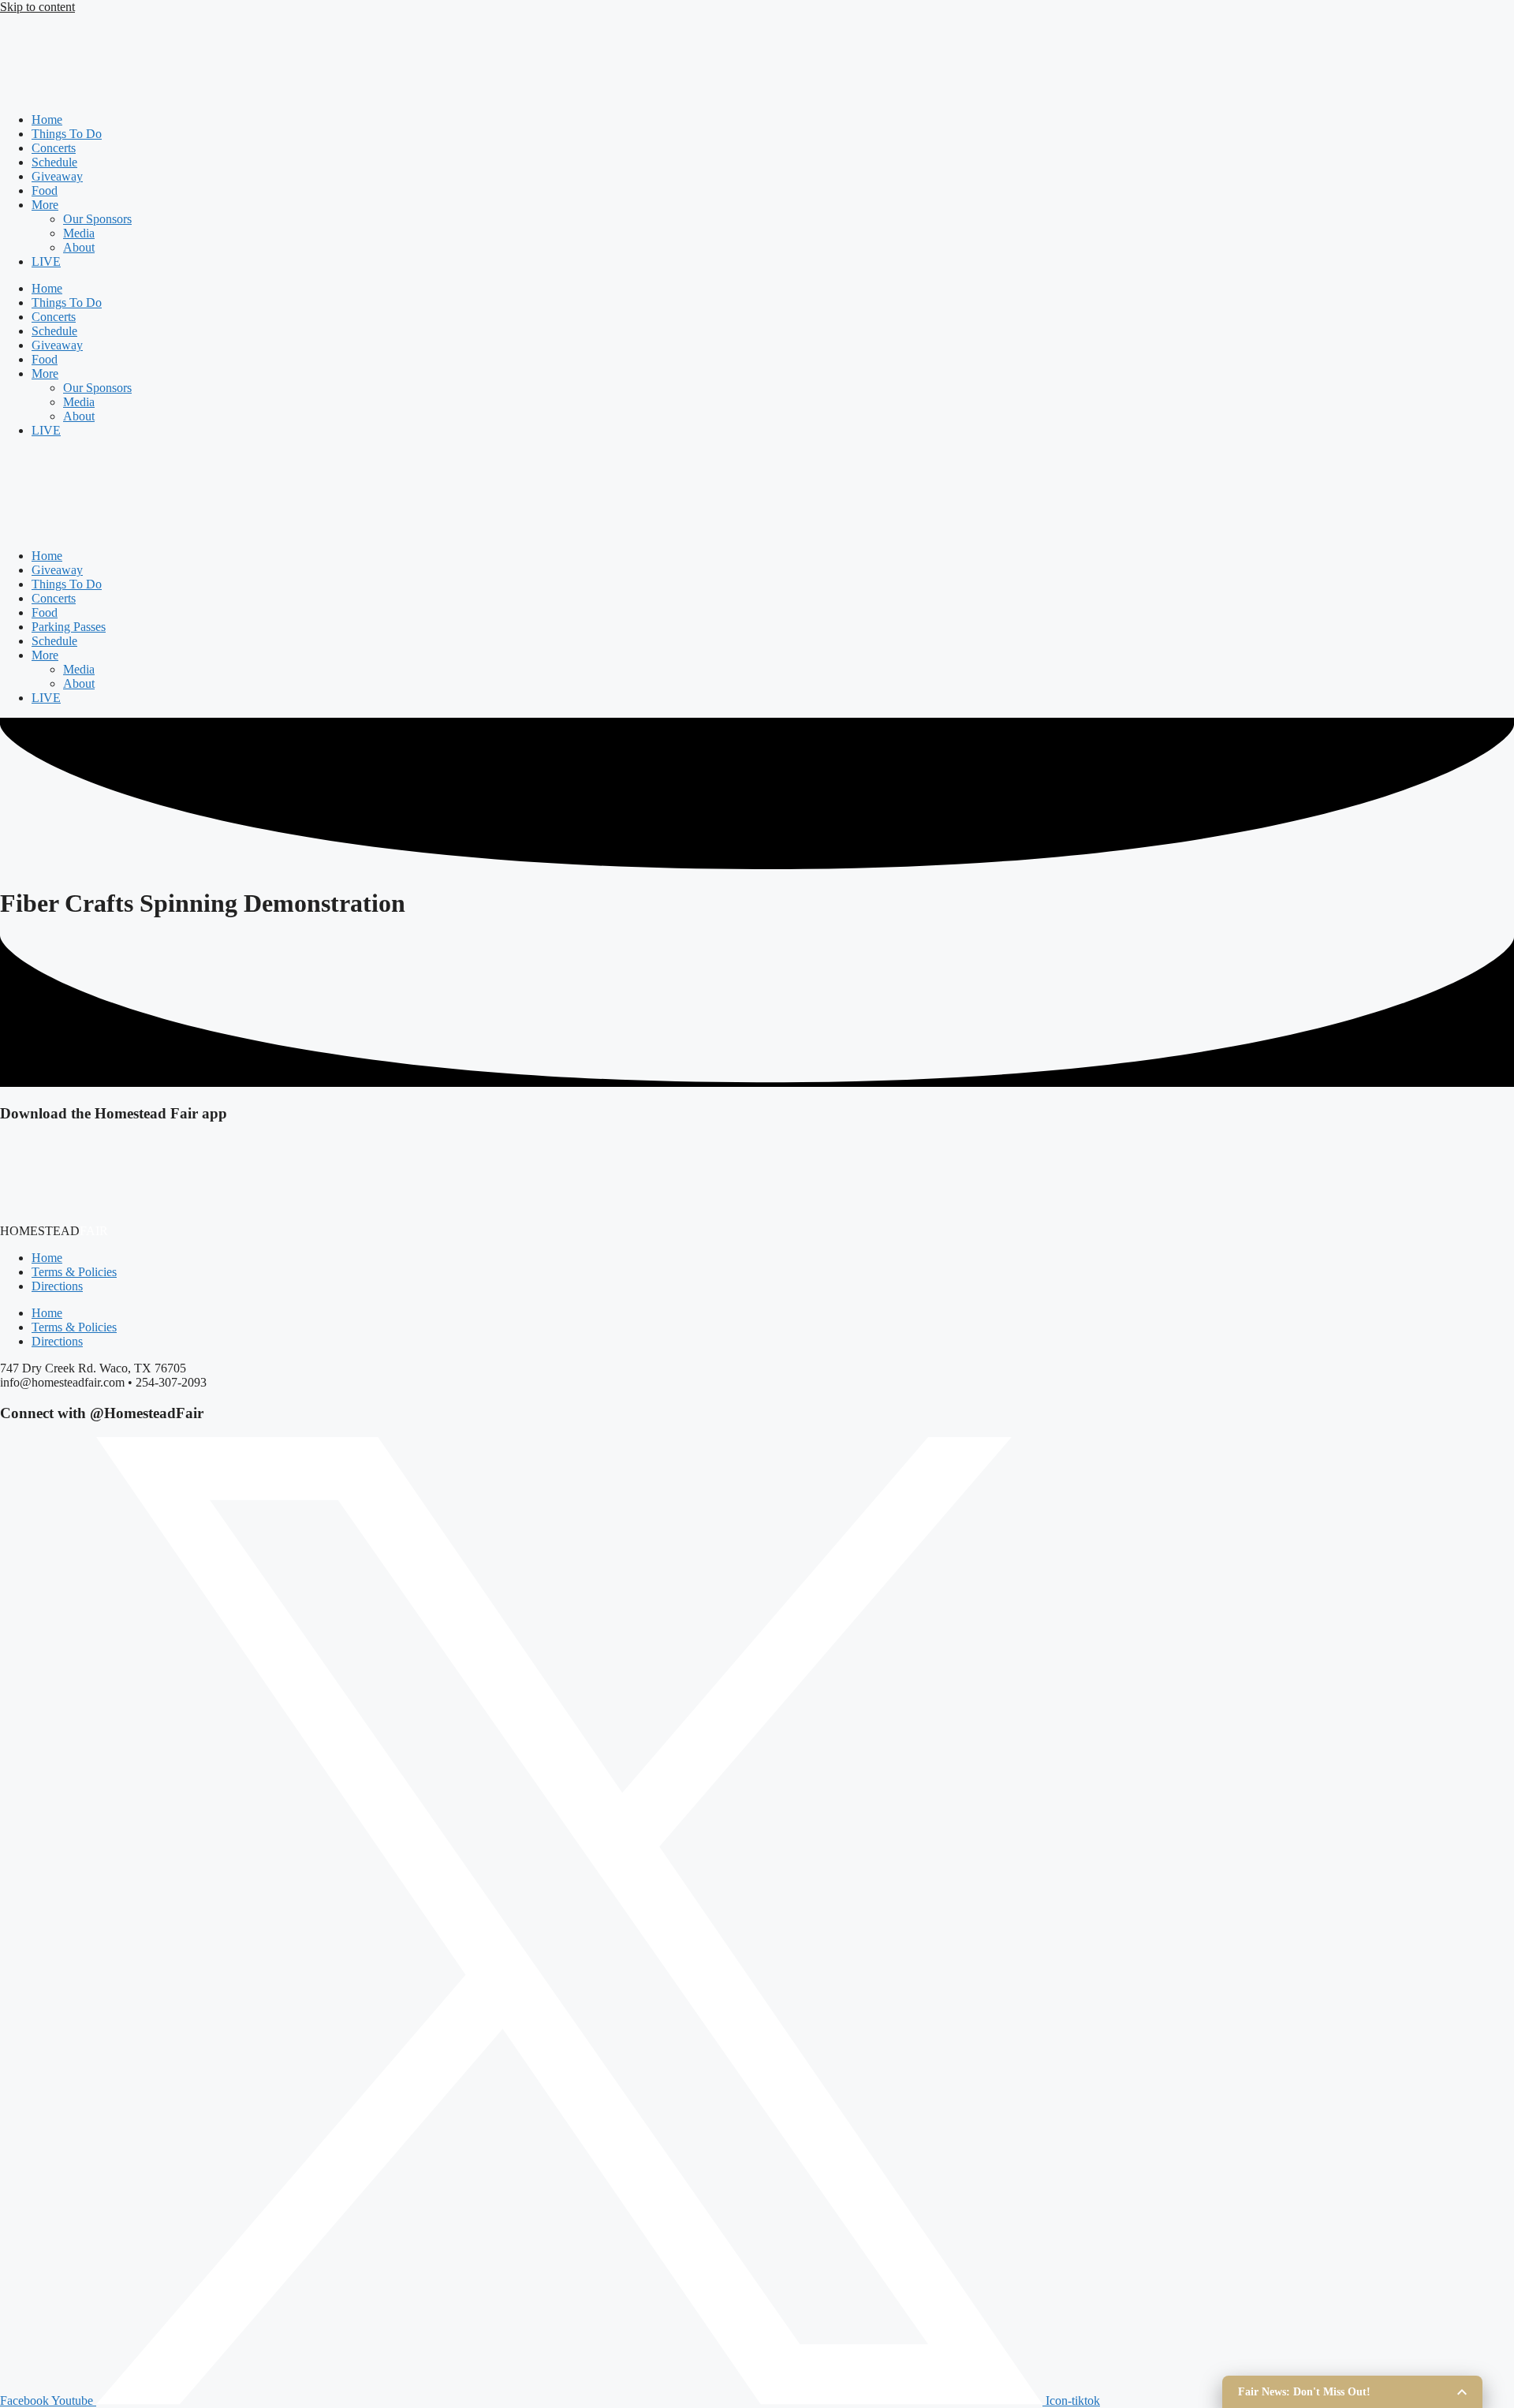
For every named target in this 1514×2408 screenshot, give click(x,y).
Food (45, 190)
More (45, 205)
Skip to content (37, 7)
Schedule (54, 162)
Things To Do (67, 134)
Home (47, 119)
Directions (57, 1286)
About (79, 247)
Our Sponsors (97, 219)
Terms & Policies (74, 1272)
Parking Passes (69, 627)
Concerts (54, 148)
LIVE (46, 261)
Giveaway (57, 176)
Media (79, 233)
